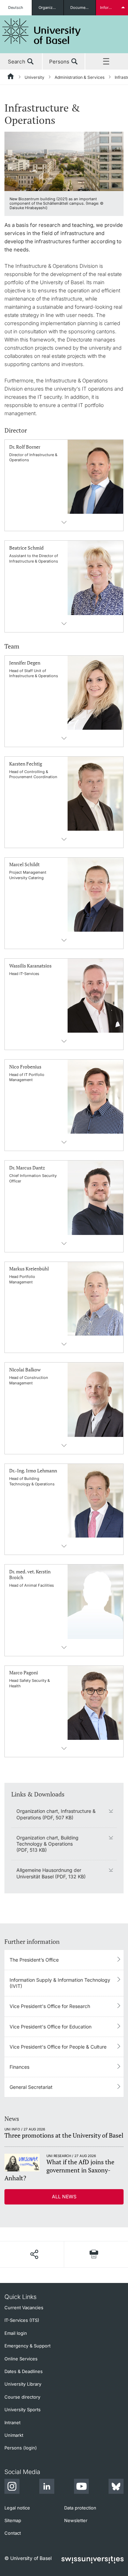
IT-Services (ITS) (22, 2320)
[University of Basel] (42, 31)
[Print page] (94, 2254)
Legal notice (17, 2508)
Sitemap (13, 2520)
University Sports (23, 2410)
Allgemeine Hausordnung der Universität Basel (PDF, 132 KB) (51, 1873)
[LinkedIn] (47, 2487)
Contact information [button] (64, 522)
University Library (23, 2384)
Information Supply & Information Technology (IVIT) (60, 1983)
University (34, 77)
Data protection (80, 2508)
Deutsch (16, 8)
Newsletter (76, 2520)
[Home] (11, 77)
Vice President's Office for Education (51, 2027)
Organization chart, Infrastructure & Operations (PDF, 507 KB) (56, 1814)
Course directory (22, 2397)
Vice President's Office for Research (50, 2006)
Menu (107, 62)
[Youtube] (81, 2487)
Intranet (12, 2422)
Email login (16, 2333)
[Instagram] (12, 2487)
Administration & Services (80, 77)
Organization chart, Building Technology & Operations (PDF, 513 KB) (47, 1844)
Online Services (21, 2359)
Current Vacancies (24, 2308)
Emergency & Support (27, 2346)
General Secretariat (31, 2087)
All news (64, 2196)
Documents (81, 8)
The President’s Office (34, 1960)
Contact (13, 2533)
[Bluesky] (116, 2487)
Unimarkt (14, 2435)
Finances (19, 2067)
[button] (34, 2254)
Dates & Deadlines (24, 2371)
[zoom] (64, 161)
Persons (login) (21, 2448)
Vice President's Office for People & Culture (58, 2047)
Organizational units (51, 8)
